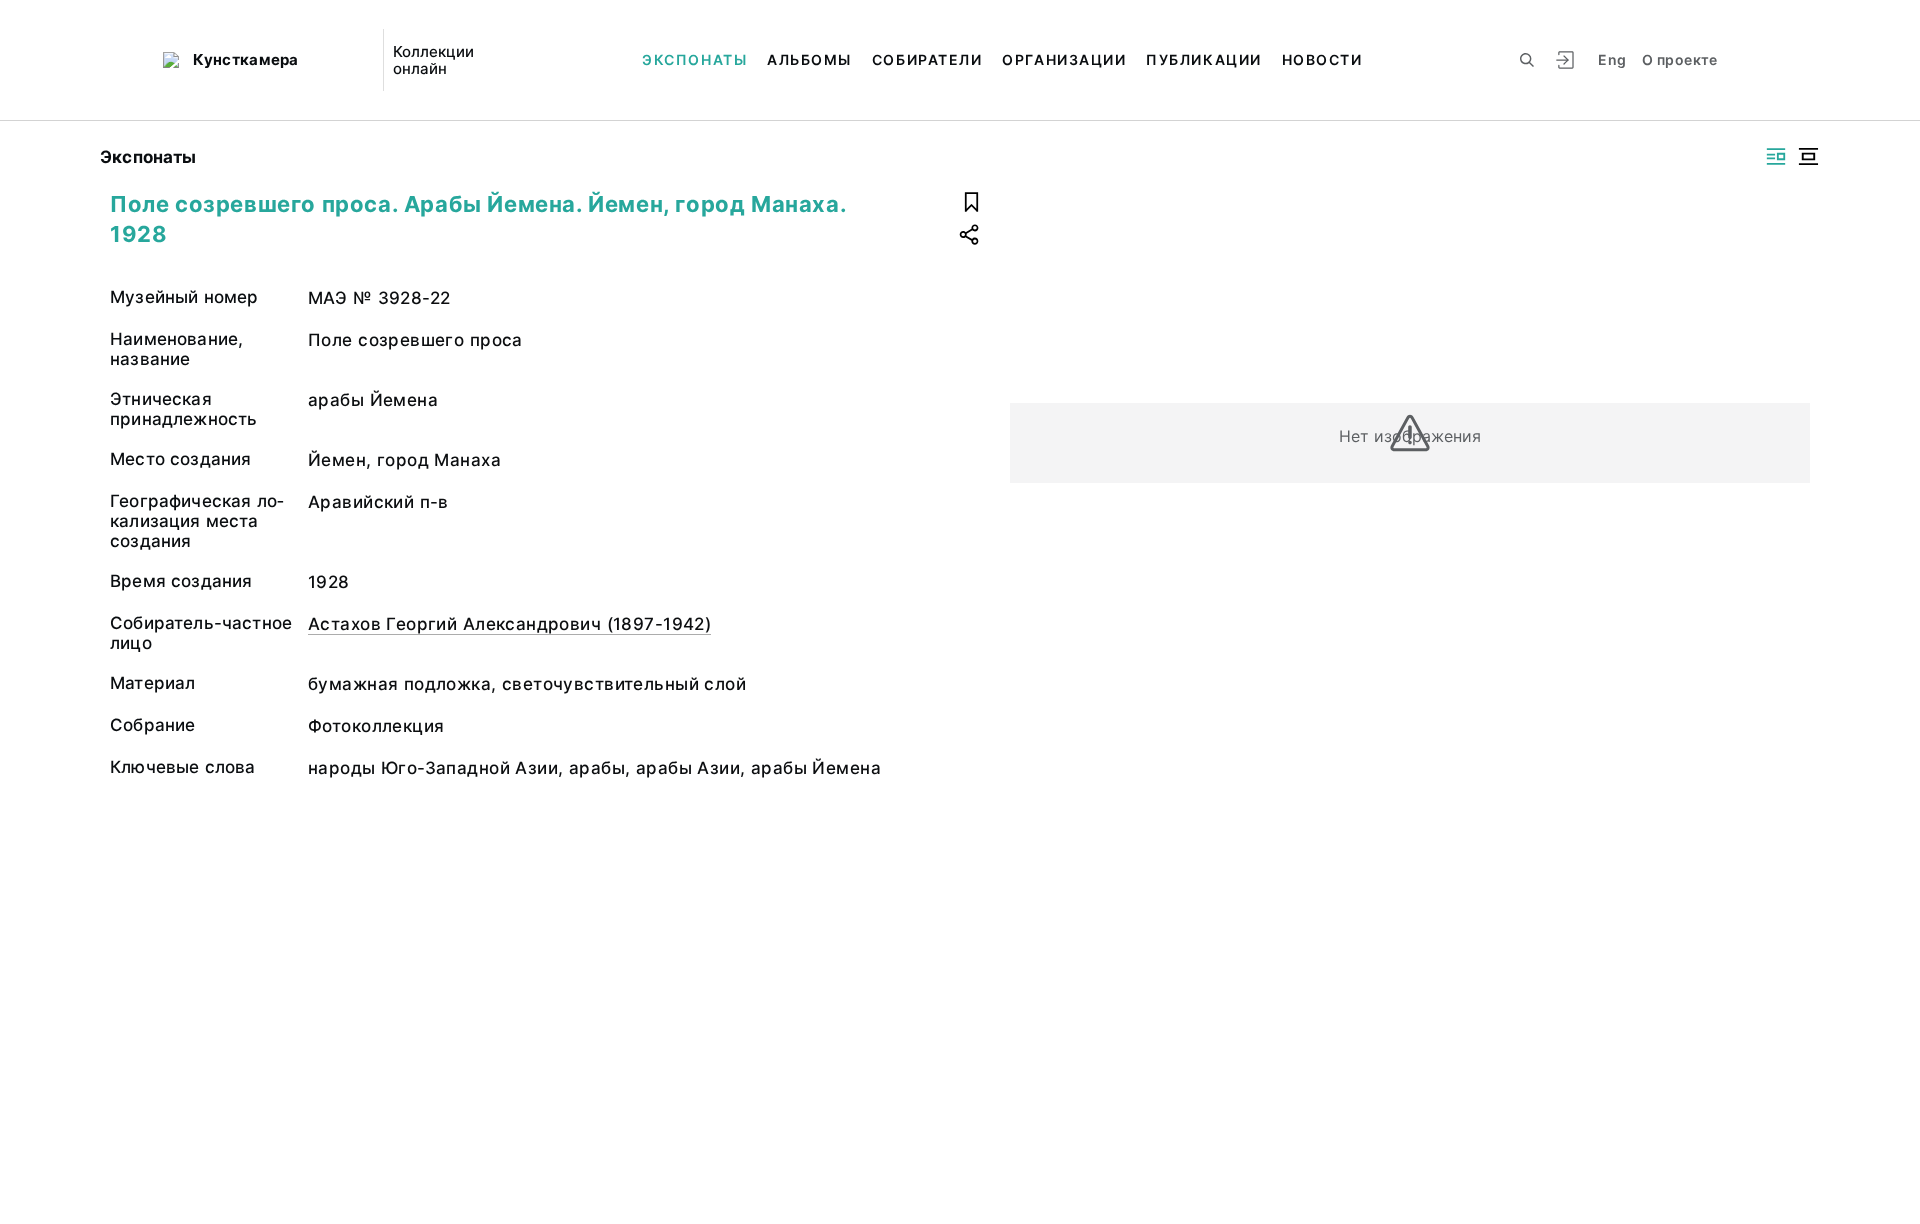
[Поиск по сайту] (1527, 60)
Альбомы (809, 59)
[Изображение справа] (1776, 156)
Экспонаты (694, 59)
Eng (1612, 59)
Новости (1322, 59)
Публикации (1203, 59)
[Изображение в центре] (1808, 156)
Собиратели (927, 59)
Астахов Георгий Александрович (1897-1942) (509, 624)
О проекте (1679, 59)
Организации (1064, 59)
